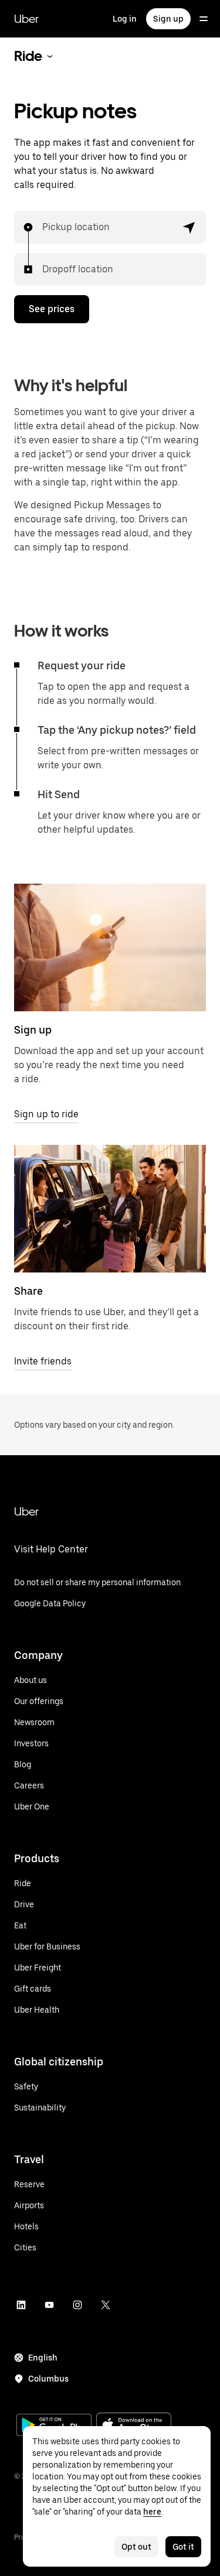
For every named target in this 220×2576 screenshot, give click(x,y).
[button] (189, 227)
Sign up (168, 19)
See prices (52, 309)
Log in (125, 19)
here (152, 2512)
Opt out (136, 2547)
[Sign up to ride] (110, 947)
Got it (183, 2547)
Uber (26, 19)
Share (28, 1291)
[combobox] (43, 227)
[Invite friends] (110, 1209)
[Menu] (204, 19)
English (43, 2358)
